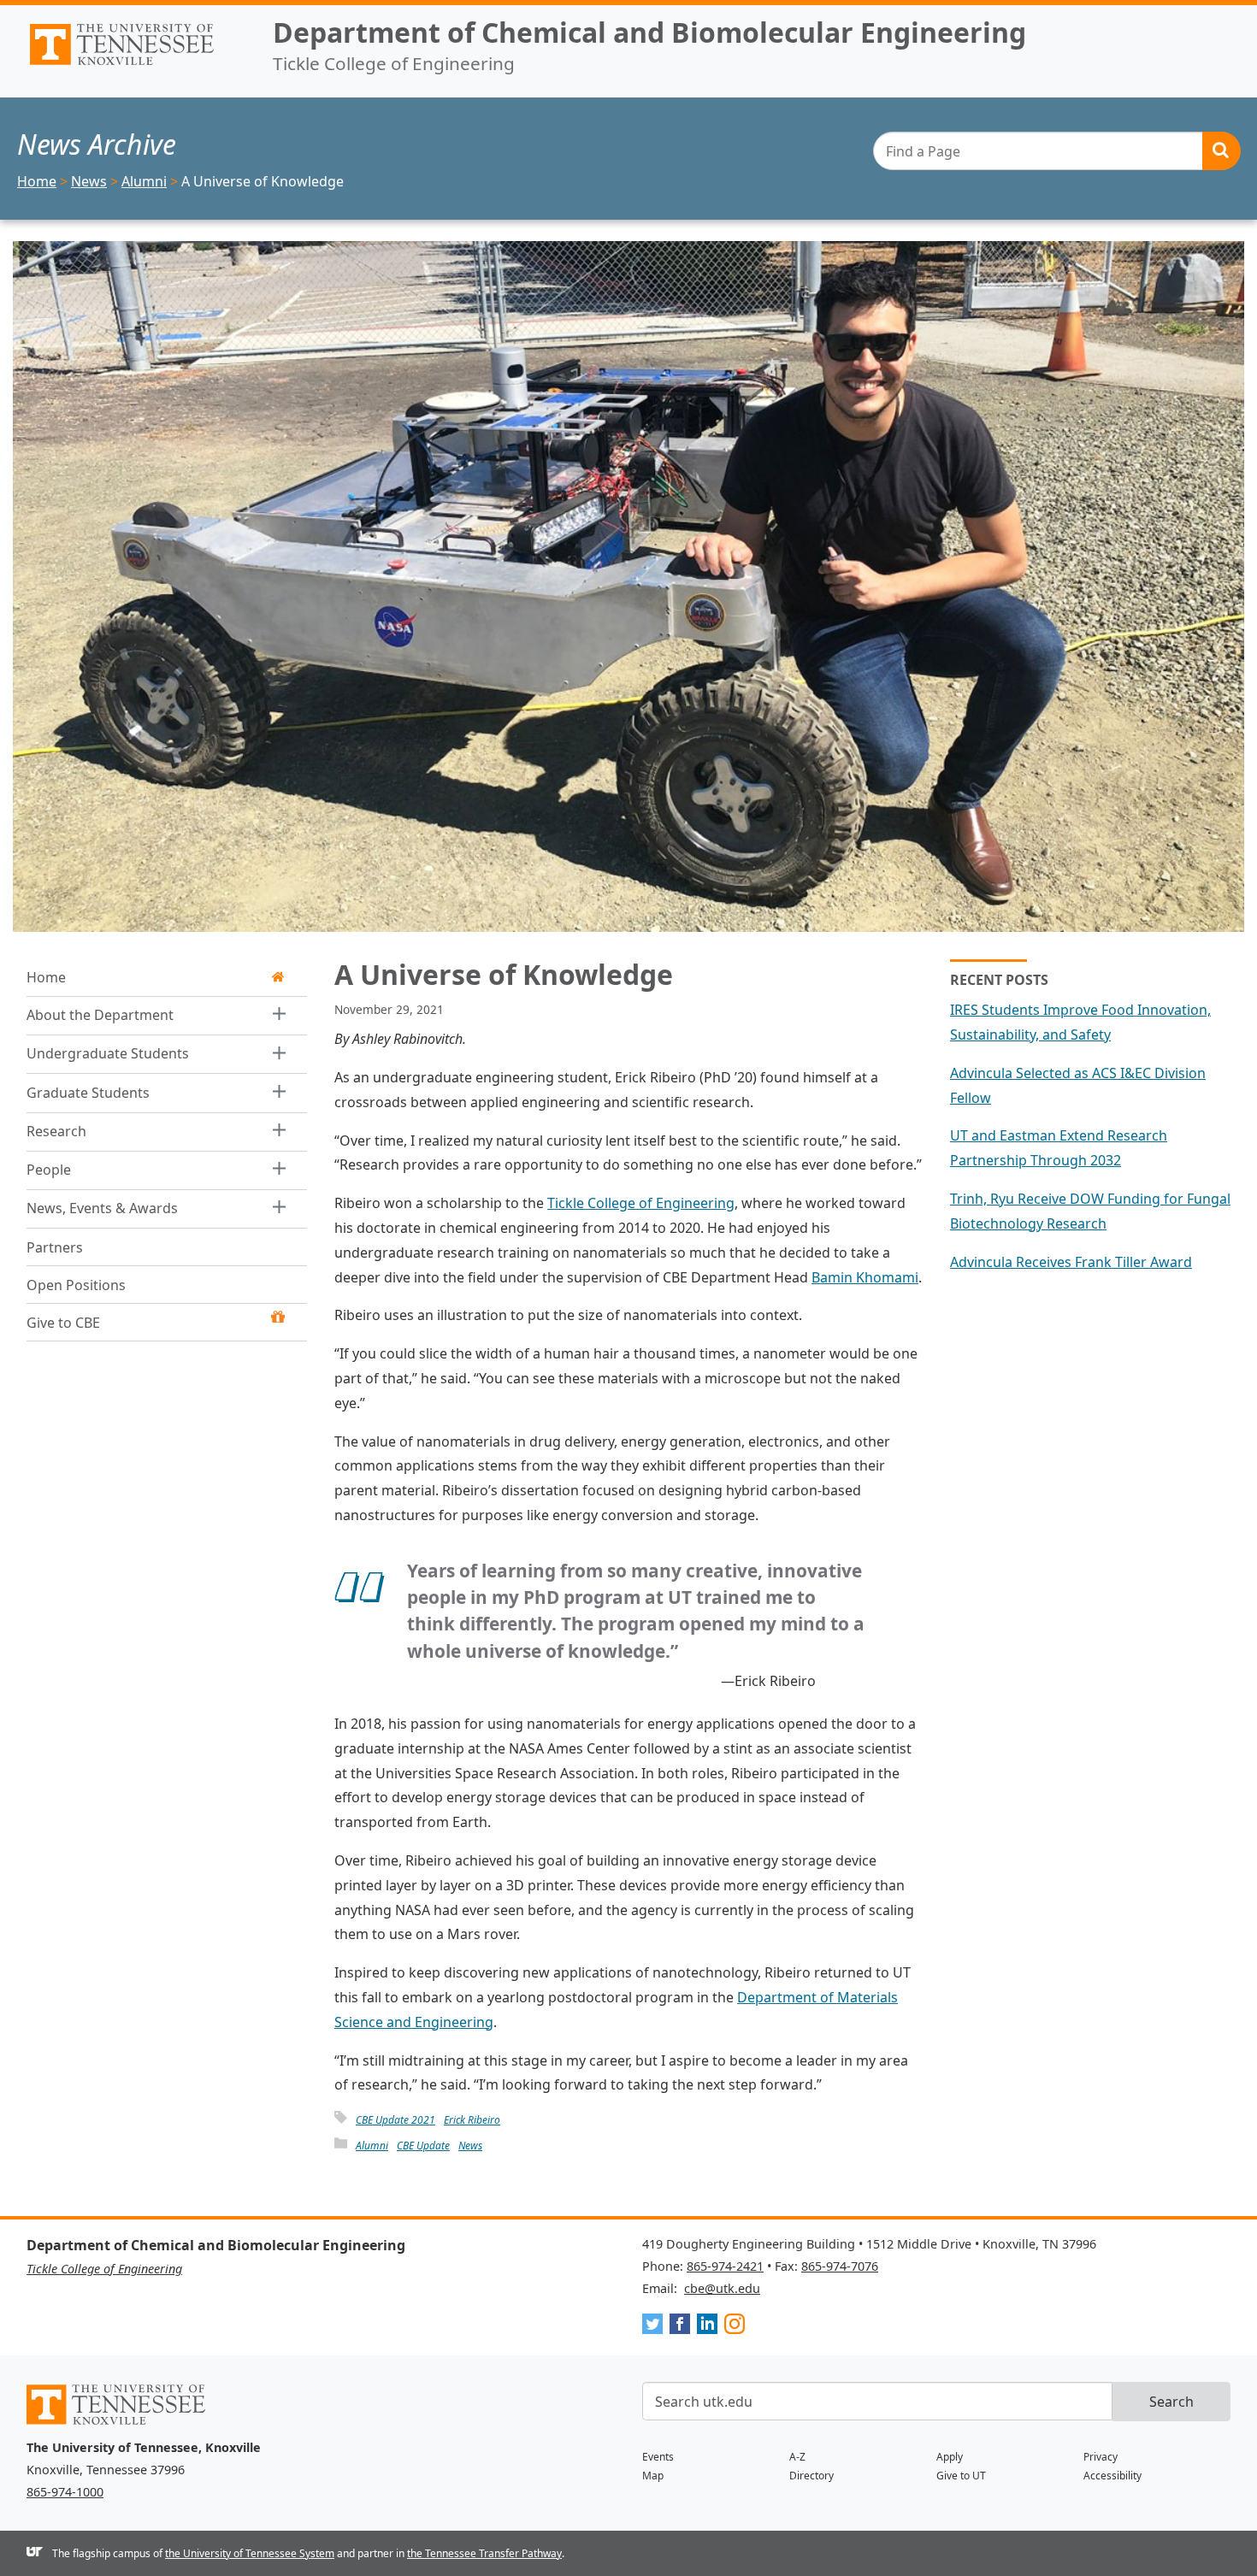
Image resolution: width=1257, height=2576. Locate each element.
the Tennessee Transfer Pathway (484, 2553)
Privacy (1101, 2457)
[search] (1056, 151)
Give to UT (961, 2476)
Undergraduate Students (108, 1053)
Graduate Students (88, 1092)
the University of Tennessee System (250, 2553)
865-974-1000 (65, 2492)
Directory (811, 2476)
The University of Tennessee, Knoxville (136, 65)
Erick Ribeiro (472, 2120)
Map (653, 2476)
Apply (950, 2457)
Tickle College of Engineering (641, 1203)
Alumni (372, 2146)
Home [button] (46, 977)
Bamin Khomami (865, 1277)
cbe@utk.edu (722, 2288)
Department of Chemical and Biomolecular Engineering (649, 32)
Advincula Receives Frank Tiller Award (1071, 1262)
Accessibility (1112, 2476)
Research (56, 1130)
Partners (55, 1247)
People (49, 1170)
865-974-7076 (840, 2266)
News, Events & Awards (102, 1208)
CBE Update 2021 (395, 2120)
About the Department (100, 1015)
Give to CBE (63, 1322)
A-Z (797, 2457)
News (470, 2146)
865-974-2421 (725, 2266)
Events (658, 2457)
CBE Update (423, 2146)
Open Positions (76, 1284)
